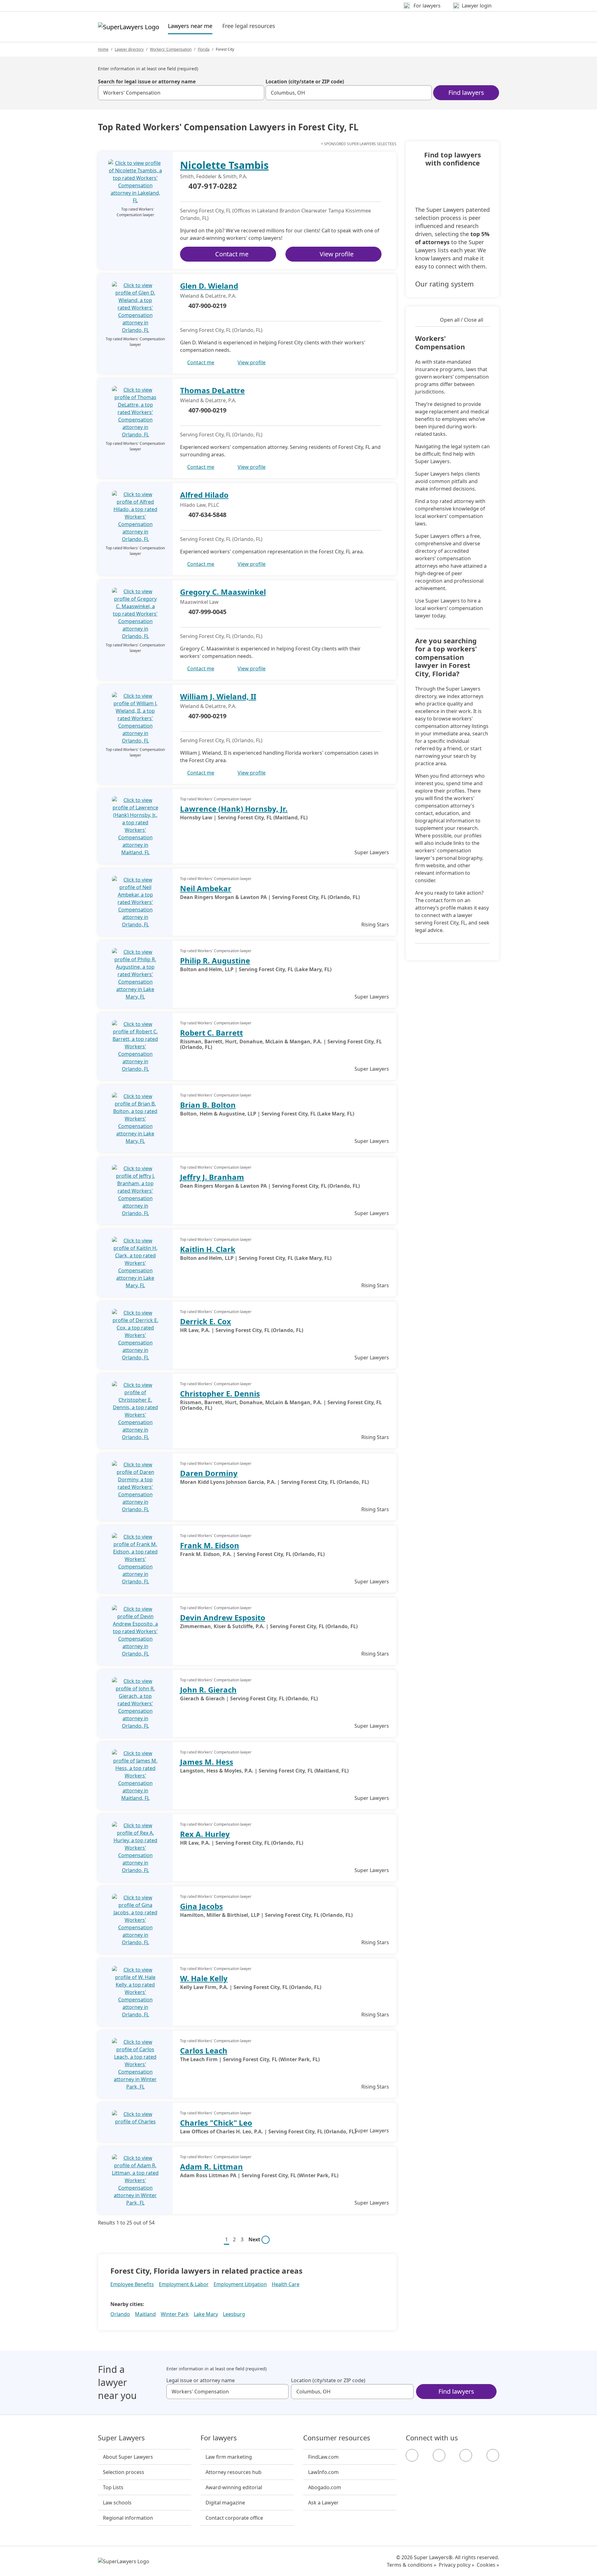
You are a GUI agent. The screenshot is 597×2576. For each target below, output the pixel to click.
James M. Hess (207, 1762)
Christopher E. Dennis (220, 1393)
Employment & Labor (184, 2284)
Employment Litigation (240, 2284)
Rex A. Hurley (205, 1834)
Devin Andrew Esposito (223, 1617)
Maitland (145, 2314)
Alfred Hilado (204, 495)
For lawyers (219, 2438)
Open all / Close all (462, 320)
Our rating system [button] (444, 284)
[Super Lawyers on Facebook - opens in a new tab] (412, 2455)
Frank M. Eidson (210, 1545)
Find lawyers (466, 93)
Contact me (232, 254)
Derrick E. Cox (206, 1321)
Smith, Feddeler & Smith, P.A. (214, 176)
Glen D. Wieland (209, 286)
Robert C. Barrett (211, 1033)
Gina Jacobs (201, 1906)
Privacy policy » (456, 2565)
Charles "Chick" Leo (216, 2123)
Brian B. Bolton (208, 1105)
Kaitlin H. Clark (208, 1249)
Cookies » (488, 2565)
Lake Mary (206, 2314)
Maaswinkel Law (199, 602)
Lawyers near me (190, 26)
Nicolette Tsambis (224, 165)
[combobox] (181, 93)
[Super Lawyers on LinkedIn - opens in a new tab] (493, 2455)
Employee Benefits (132, 2284)
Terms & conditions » (412, 2565)
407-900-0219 (207, 306)
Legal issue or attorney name (201, 2380)
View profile (337, 254)
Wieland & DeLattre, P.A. (208, 296)
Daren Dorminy (209, 1473)
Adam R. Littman (211, 2166)
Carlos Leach (204, 2050)
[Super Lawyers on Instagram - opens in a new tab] (439, 2455)
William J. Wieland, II (218, 696)
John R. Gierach (208, 1690)
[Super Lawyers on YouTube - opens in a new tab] (466, 2455)
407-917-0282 (213, 186)
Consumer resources (337, 2438)
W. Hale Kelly (204, 1978)
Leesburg (234, 2314)
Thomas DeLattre (212, 390)
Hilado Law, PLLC (200, 505)
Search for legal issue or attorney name (147, 82)
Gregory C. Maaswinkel (223, 592)
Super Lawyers (121, 2438)
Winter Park (175, 2314)
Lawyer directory (129, 49)
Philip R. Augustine (215, 960)
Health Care (286, 2284)
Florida (204, 49)
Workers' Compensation (171, 49)
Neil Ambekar (206, 888)
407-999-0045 (207, 612)
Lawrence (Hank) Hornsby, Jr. (234, 809)
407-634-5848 (207, 515)
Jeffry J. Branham (212, 1177)
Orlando (120, 2314)
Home (103, 49)
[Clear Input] (257, 93)
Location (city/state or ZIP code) (305, 82)
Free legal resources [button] (249, 26)
